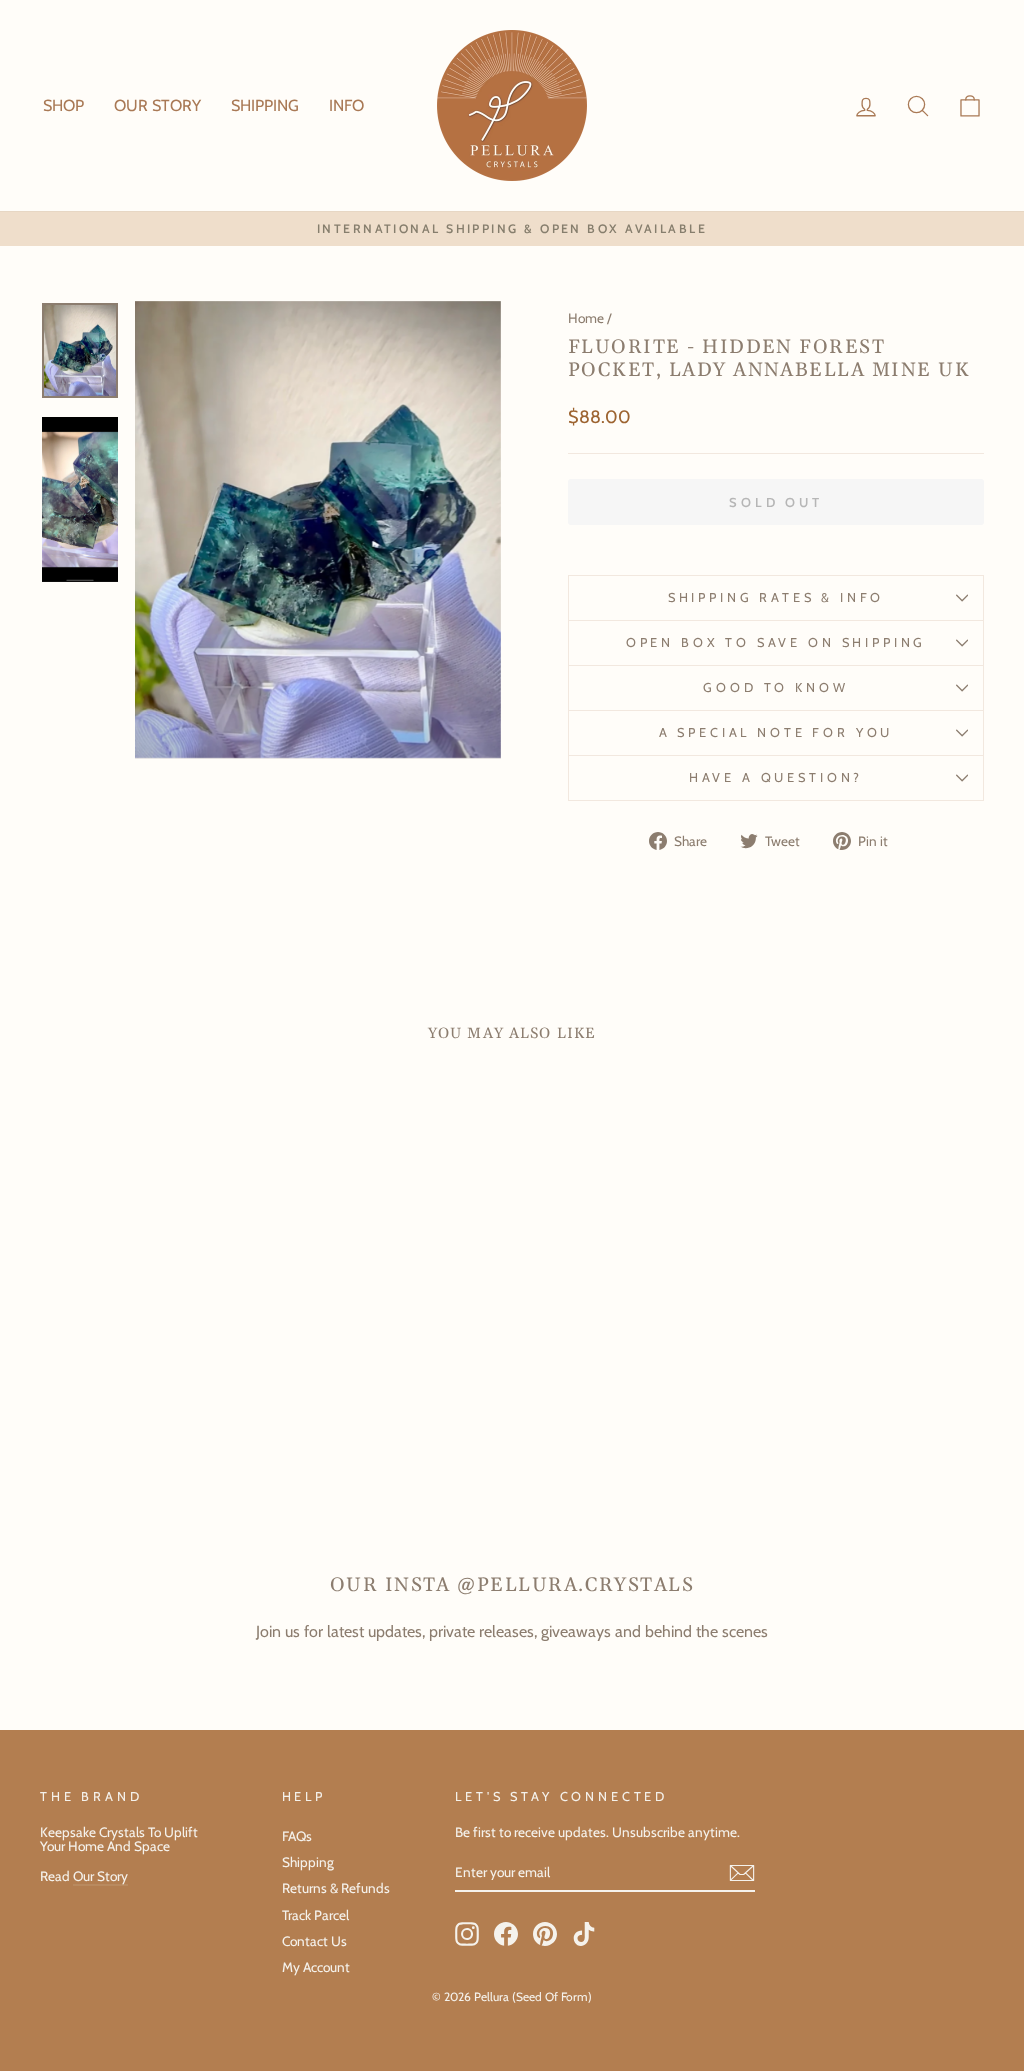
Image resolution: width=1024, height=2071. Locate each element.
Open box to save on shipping (776, 642)
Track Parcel (315, 1915)
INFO (346, 105)
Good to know (775, 687)
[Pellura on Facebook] (506, 1934)
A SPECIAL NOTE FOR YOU (776, 732)
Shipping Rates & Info (776, 597)
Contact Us (314, 1941)
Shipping (308, 1862)
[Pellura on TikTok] (584, 1934)
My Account (316, 1967)
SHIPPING (265, 105)
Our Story (100, 1876)
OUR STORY (157, 105)
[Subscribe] (742, 1873)
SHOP (63, 105)
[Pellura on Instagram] (467, 1934)
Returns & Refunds (336, 1888)
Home (586, 318)
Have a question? (776, 777)
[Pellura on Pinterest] (545, 1934)
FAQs (297, 1836)
